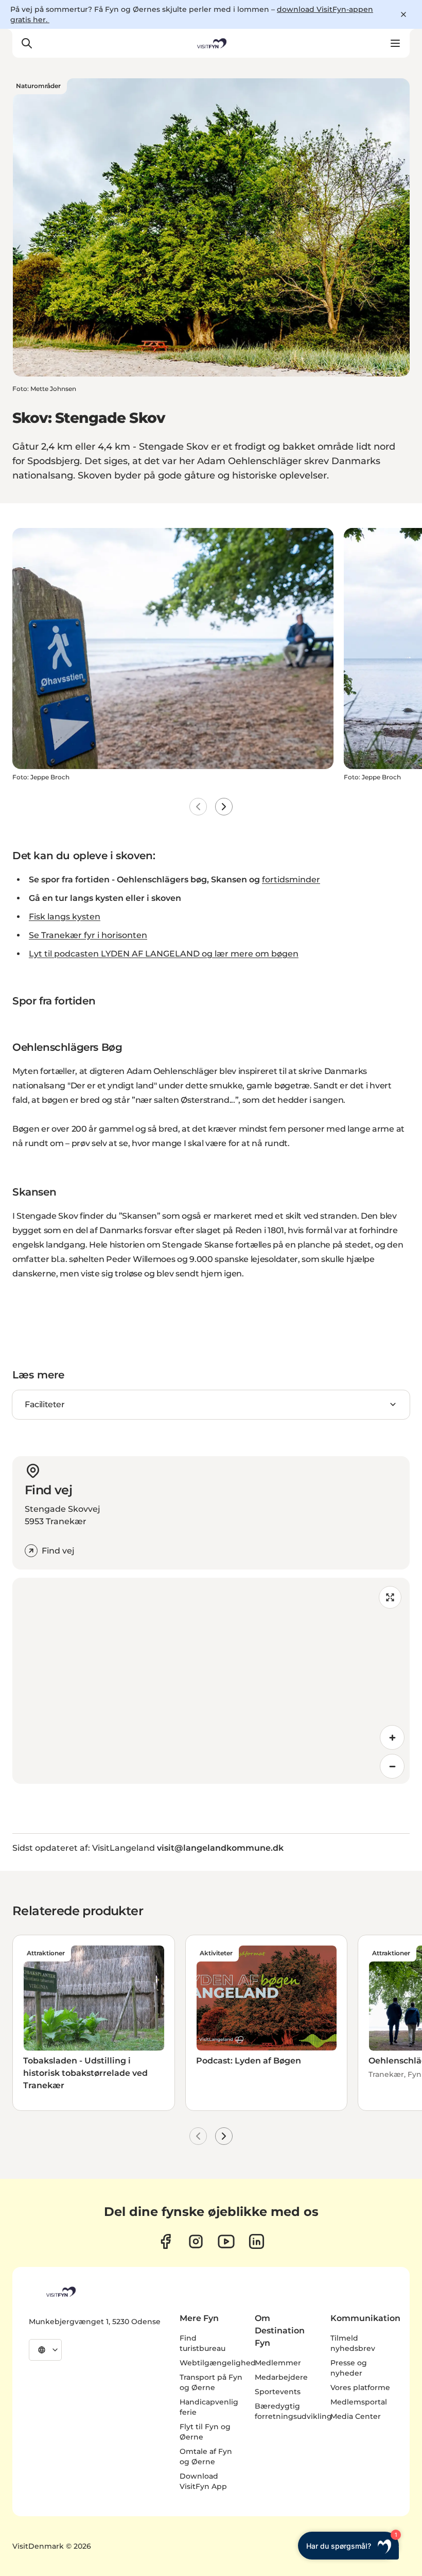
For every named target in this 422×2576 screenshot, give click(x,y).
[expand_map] (390, 1597)
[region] (211, 1681)
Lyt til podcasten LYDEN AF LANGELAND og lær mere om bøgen (164, 954)
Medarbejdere (281, 2377)
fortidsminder (291, 880)
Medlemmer (278, 2363)
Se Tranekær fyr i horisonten (88, 935)
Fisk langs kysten (65, 917)
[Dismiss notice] (403, 14)
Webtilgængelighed (218, 2363)
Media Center (356, 2416)
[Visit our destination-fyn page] (257, 2241)
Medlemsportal (359, 2402)
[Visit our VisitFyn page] (165, 2241)
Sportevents (278, 2392)
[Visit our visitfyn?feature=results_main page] (226, 2241)
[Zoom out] (392, 1766)
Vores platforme (360, 2387)
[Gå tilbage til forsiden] (211, 43)
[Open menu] (395, 43)
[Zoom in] (392, 1737)
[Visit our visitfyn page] (196, 2241)
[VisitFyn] (60, 2292)
